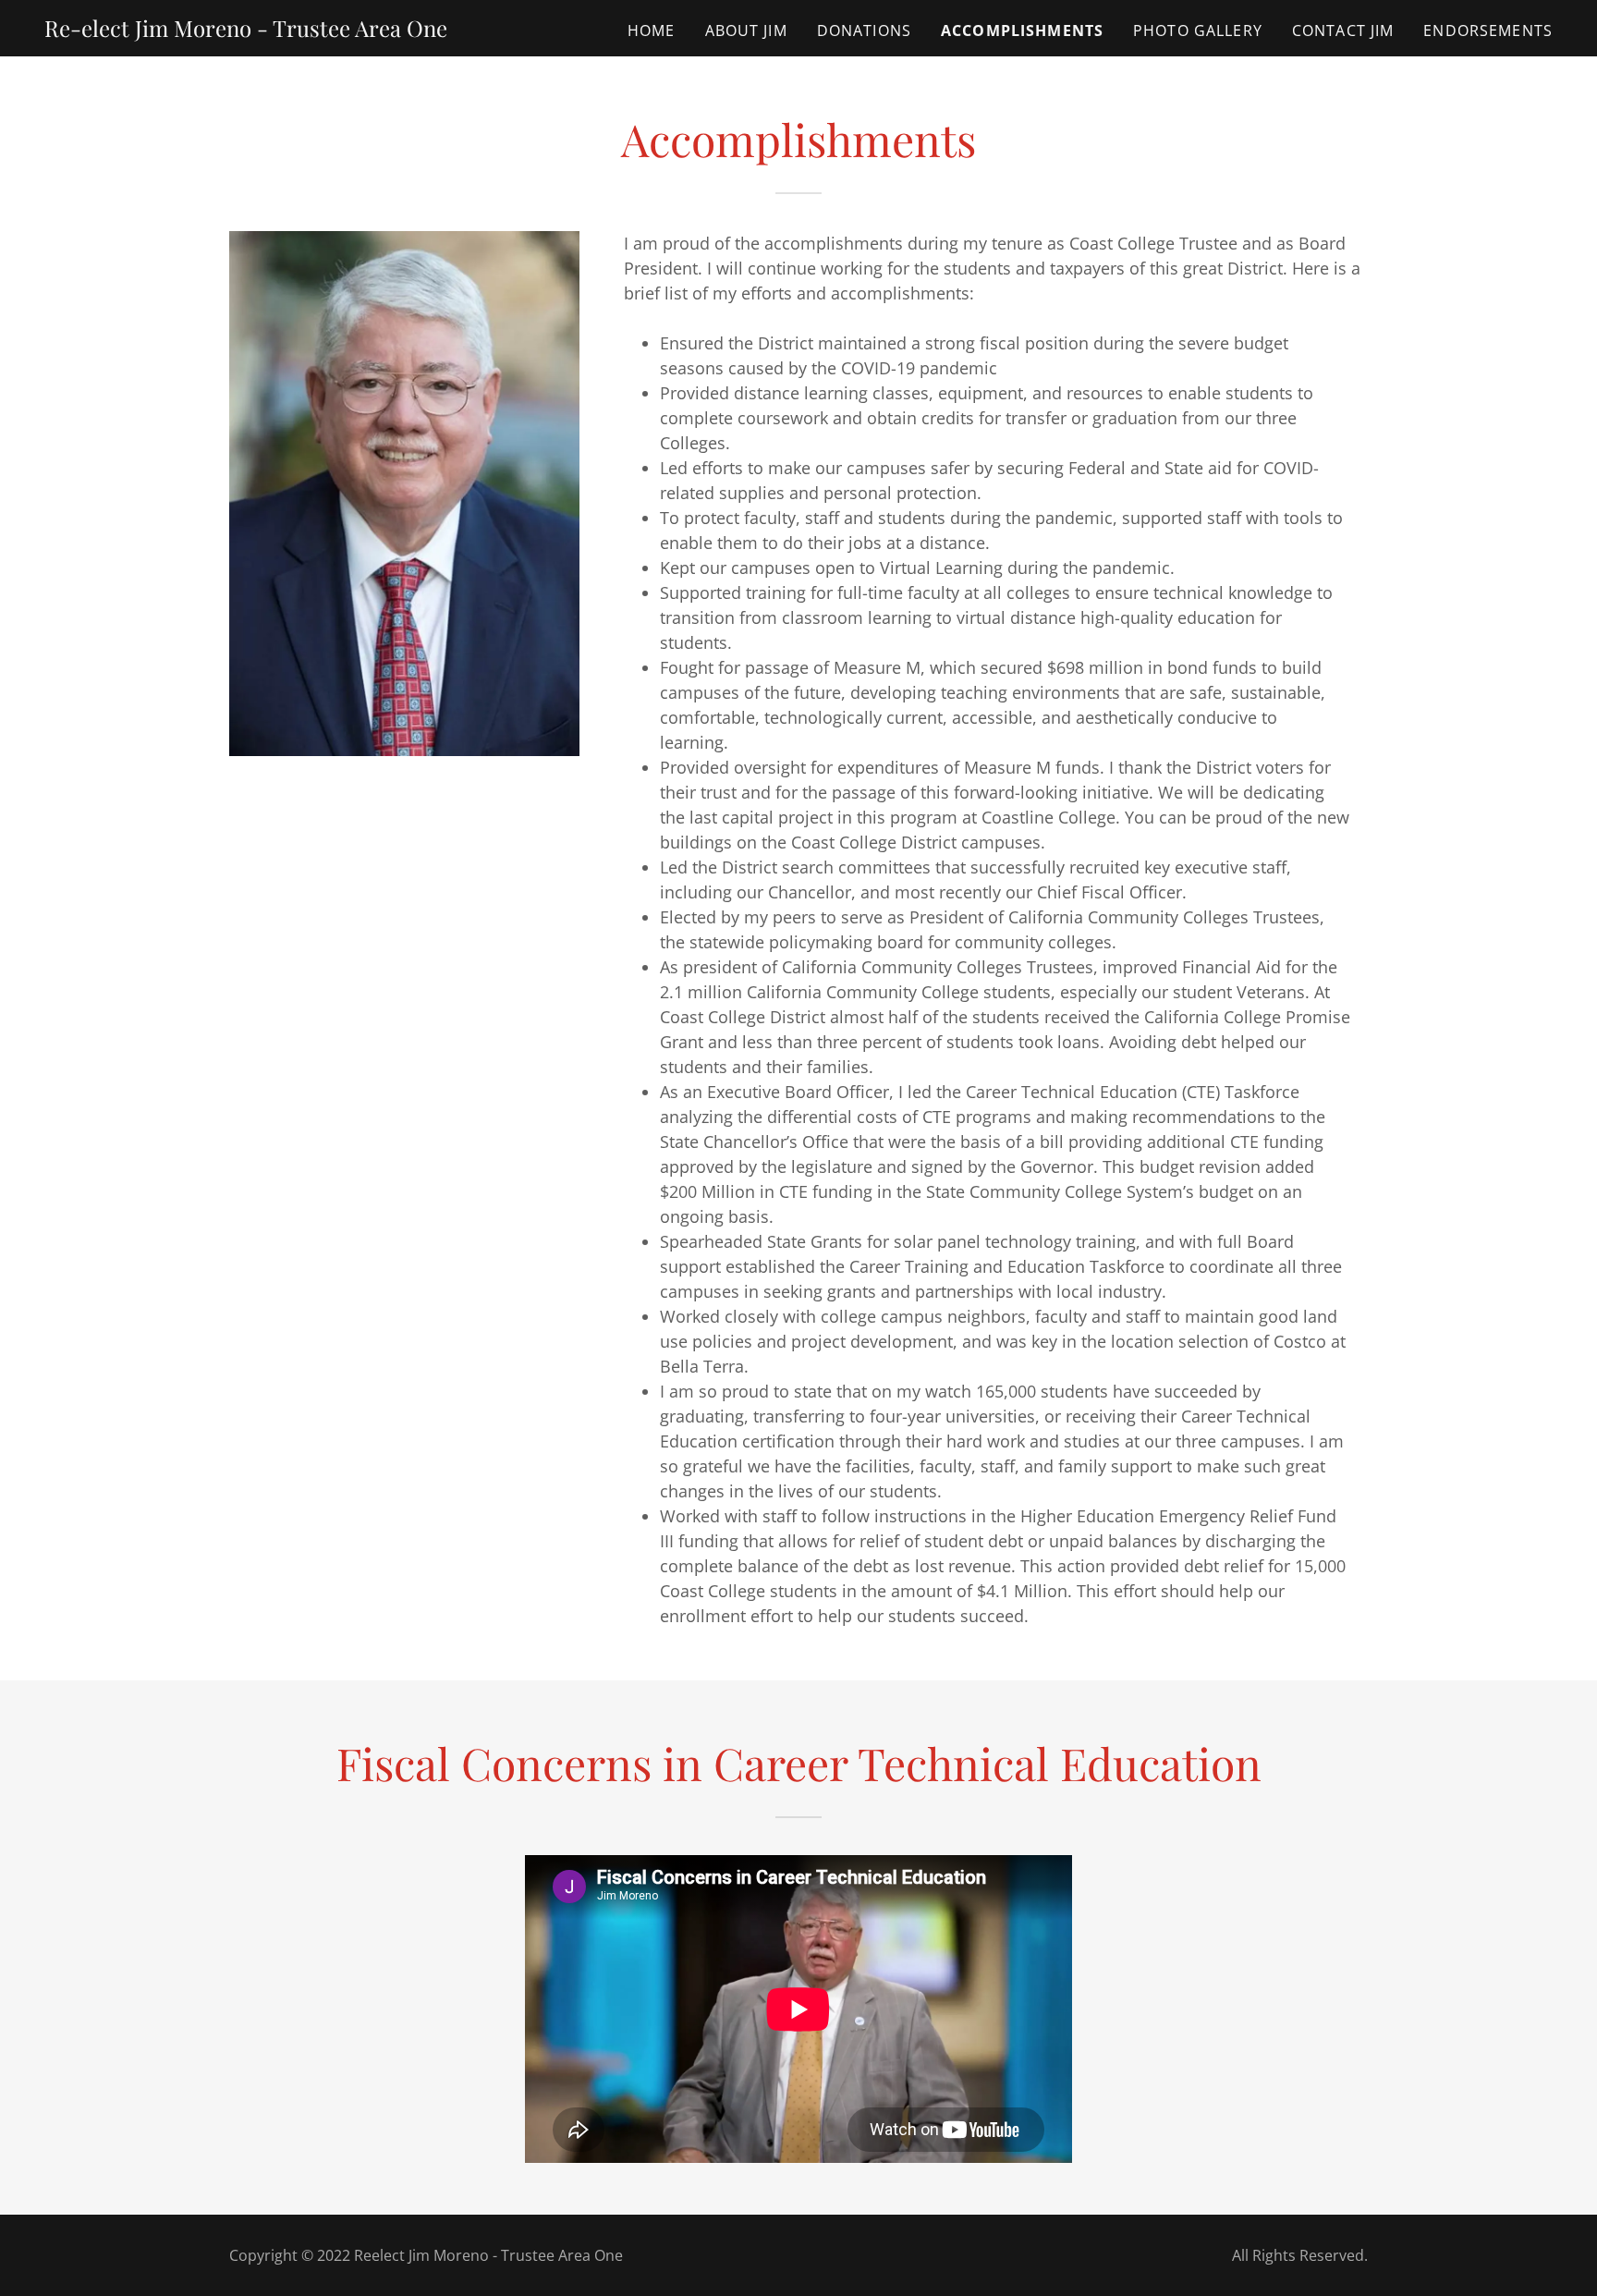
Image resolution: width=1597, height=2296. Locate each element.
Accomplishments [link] (1022, 31)
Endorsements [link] (1488, 31)
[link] (246, 31)
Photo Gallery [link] (1198, 31)
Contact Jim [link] (1343, 31)
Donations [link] (864, 31)
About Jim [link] (746, 31)
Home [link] (652, 31)
